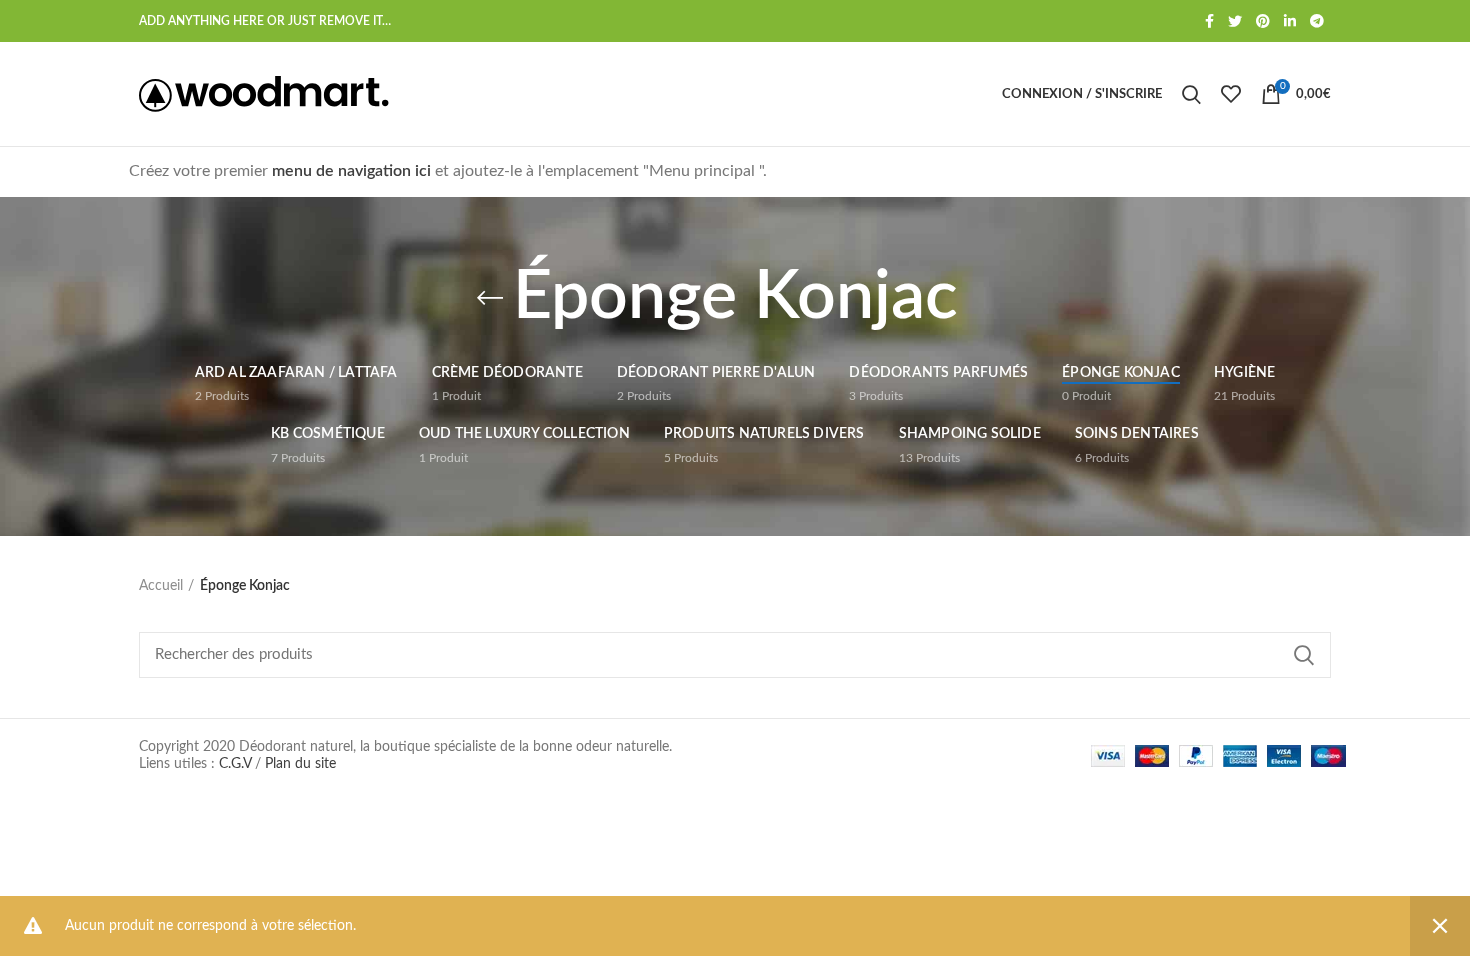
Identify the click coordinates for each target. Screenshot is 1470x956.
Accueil (161, 586)
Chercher (1304, 655)
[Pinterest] (1263, 21)
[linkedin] (1290, 21)
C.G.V (235, 764)
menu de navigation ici (353, 171)
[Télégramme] (1317, 21)
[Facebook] (1209, 21)
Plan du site (300, 764)
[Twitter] (1235, 21)
